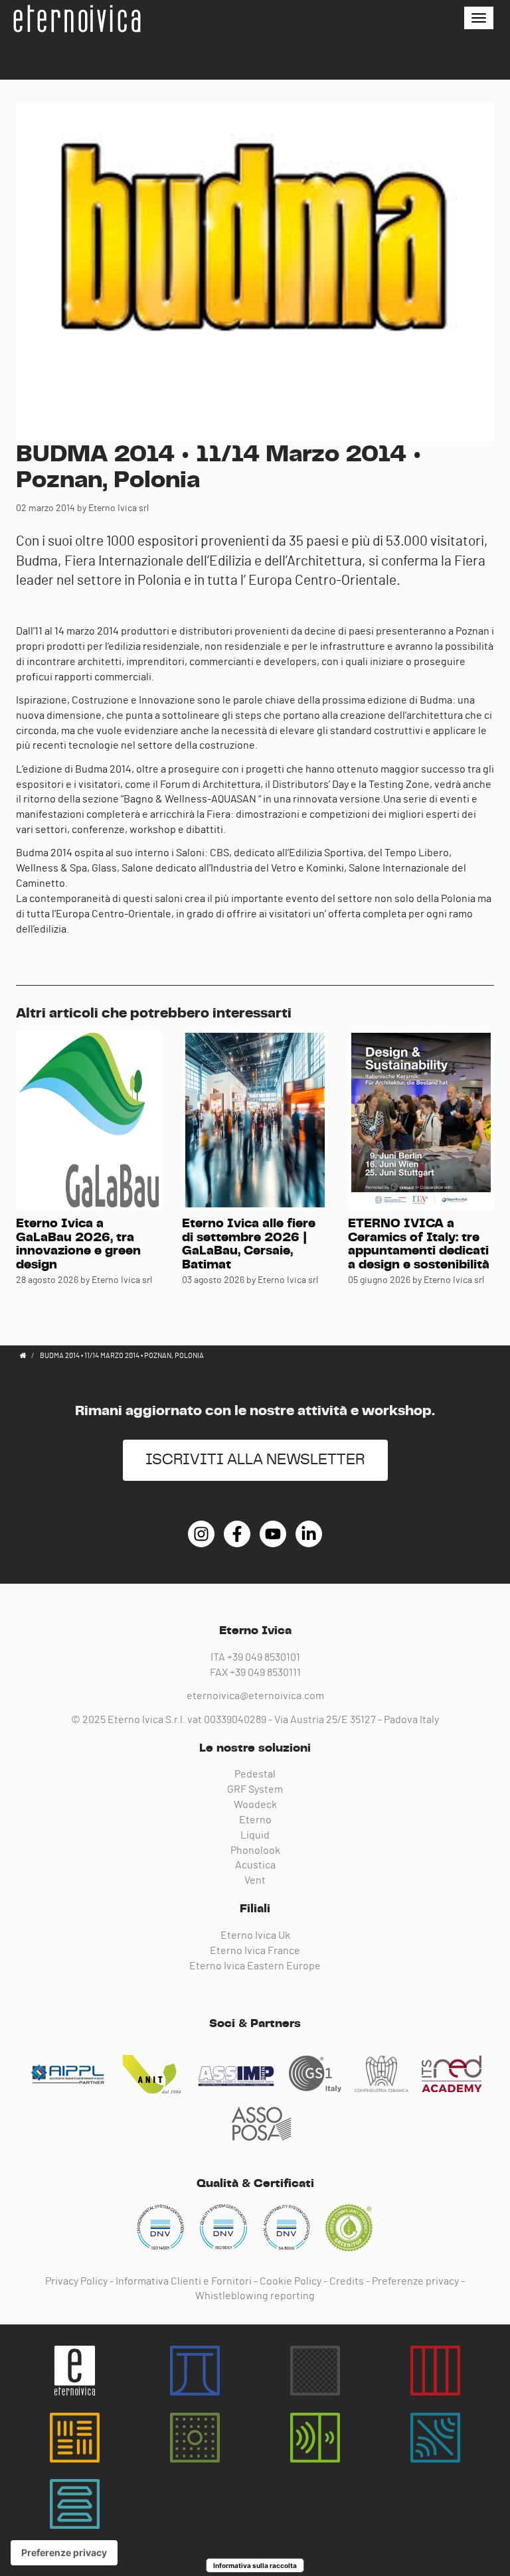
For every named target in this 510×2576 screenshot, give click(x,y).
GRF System (255, 1789)
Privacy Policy (76, 2281)
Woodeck (255, 1805)
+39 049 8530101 (264, 1657)
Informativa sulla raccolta (255, 2565)
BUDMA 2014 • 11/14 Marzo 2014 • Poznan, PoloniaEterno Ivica (76, 19)
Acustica (255, 1865)
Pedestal (255, 1774)
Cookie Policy (291, 2281)
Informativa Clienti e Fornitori (184, 2281)
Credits (347, 2281)
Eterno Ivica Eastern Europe (255, 1966)
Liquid (255, 1835)
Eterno (255, 1820)
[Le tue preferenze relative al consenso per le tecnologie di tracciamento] (64, 2553)
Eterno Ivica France (255, 1951)
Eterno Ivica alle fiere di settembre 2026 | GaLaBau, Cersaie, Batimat (249, 1245)
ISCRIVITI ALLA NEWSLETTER (255, 1460)
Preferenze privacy (415, 2281)
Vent (255, 1880)
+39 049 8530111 (265, 1673)
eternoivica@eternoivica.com (255, 1696)
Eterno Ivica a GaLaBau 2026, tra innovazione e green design (78, 1245)
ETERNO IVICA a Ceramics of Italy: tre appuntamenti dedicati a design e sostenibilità (419, 1245)
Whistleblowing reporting (255, 2296)
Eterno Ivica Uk (255, 1935)
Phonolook (255, 1851)
